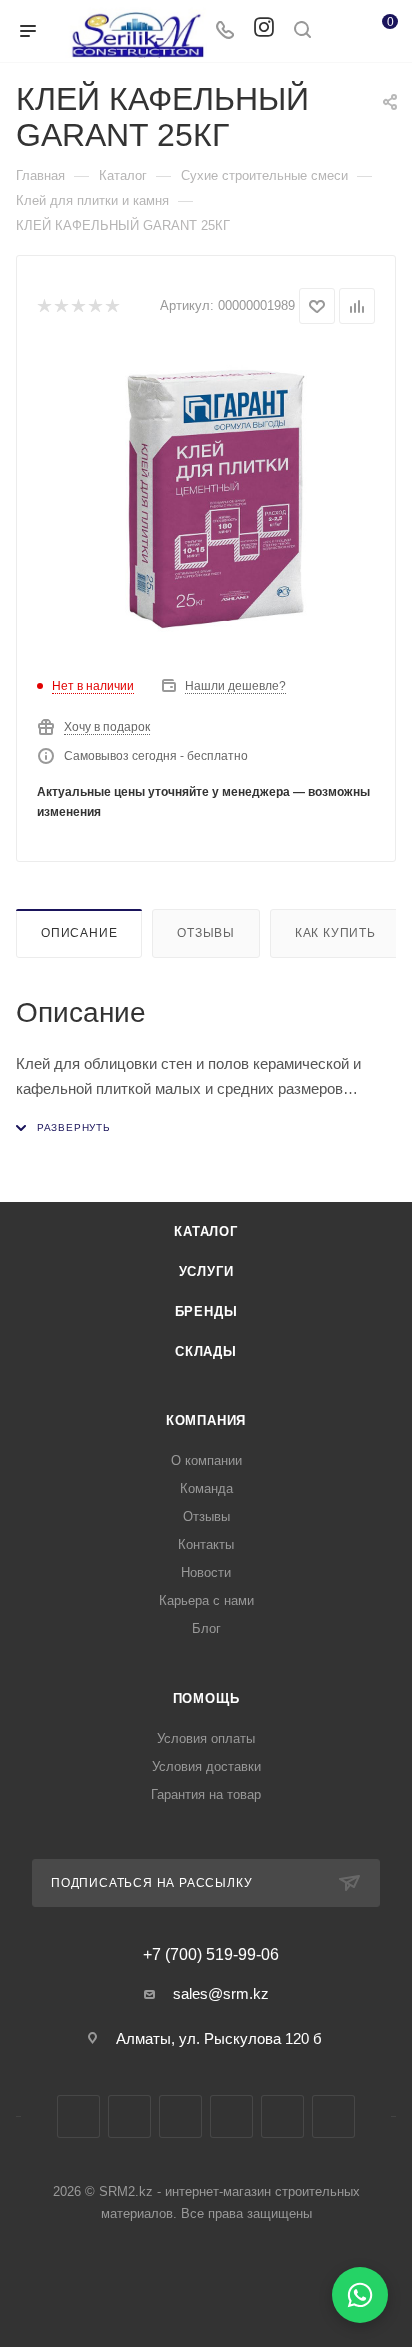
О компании (206, 1460)
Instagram (129, 2116)
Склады (206, 1351)
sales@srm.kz (221, 1993)
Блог (206, 1628)
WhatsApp (282, 2116)
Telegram (180, 2116)
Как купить (335, 933)
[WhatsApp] (360, 2295)
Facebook (78, 2116)
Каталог (206, 1231)
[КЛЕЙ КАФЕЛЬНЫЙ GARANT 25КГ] (206, 499)
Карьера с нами (206, 1600)
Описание (79, 933)
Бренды (206, 1311)
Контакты (206, 1544)
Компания (206, 1420)
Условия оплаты (206, 1738)
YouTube (231, 2116)
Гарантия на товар (206, 1794)
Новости (206, 1572)
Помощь (206, 1698)
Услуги (206, 1271)
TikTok (333, 2116)
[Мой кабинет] (340, 31)
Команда (206, 1488)
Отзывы (206, 933)
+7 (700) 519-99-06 (211, 1955)
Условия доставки (206, 1766)
